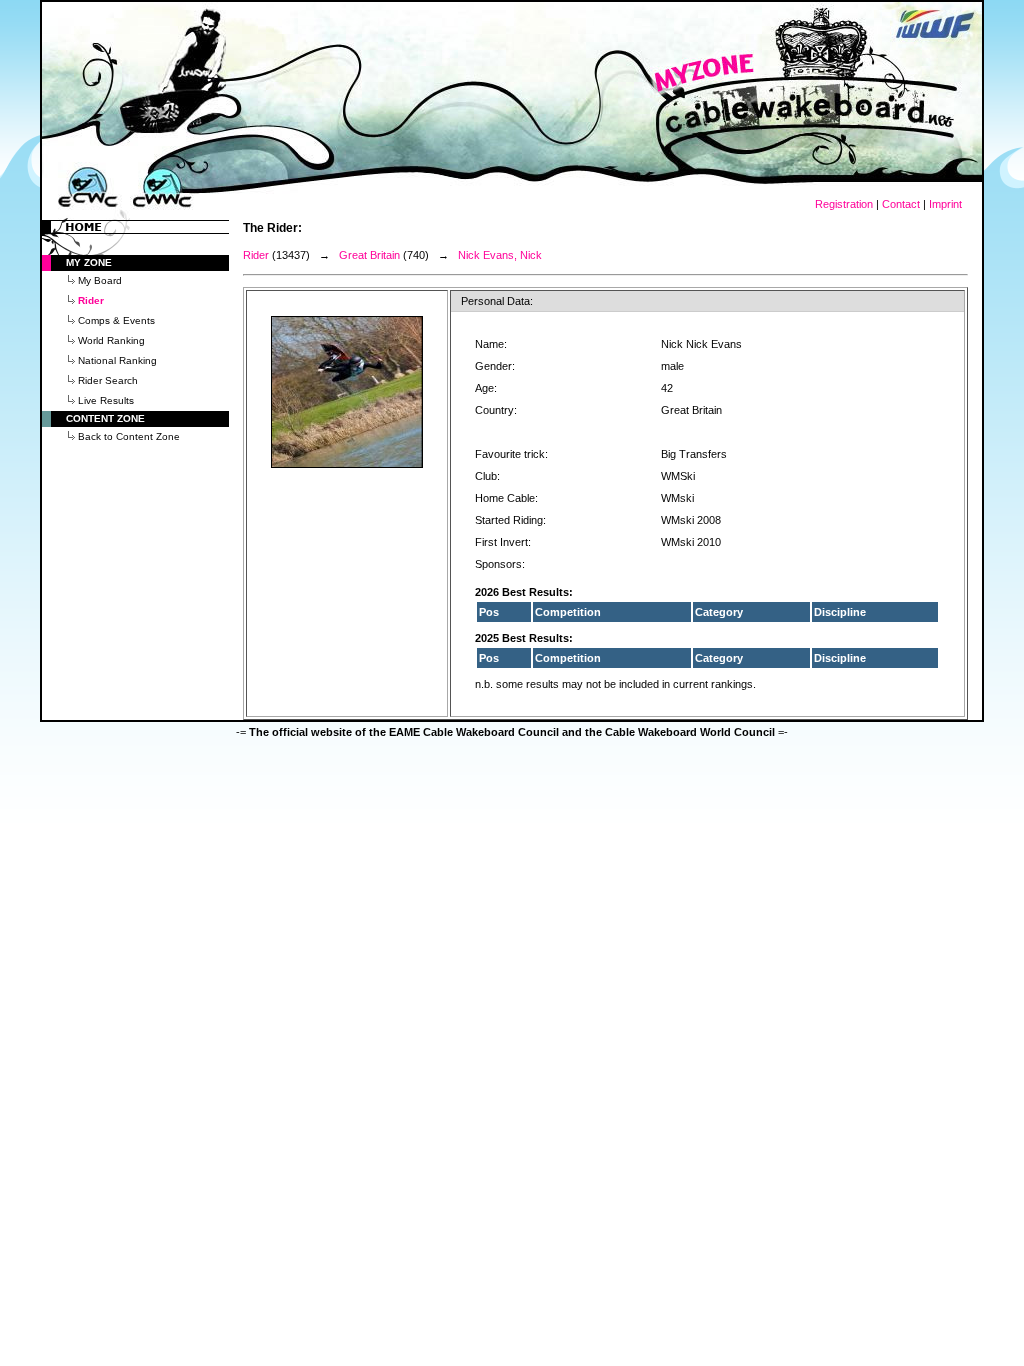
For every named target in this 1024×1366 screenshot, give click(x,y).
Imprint (945, 204)
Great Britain (369, 255)
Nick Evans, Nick (500, 255)
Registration (844, 204)
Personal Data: (497, 301)
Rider (256, 255)
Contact (901, 204)
